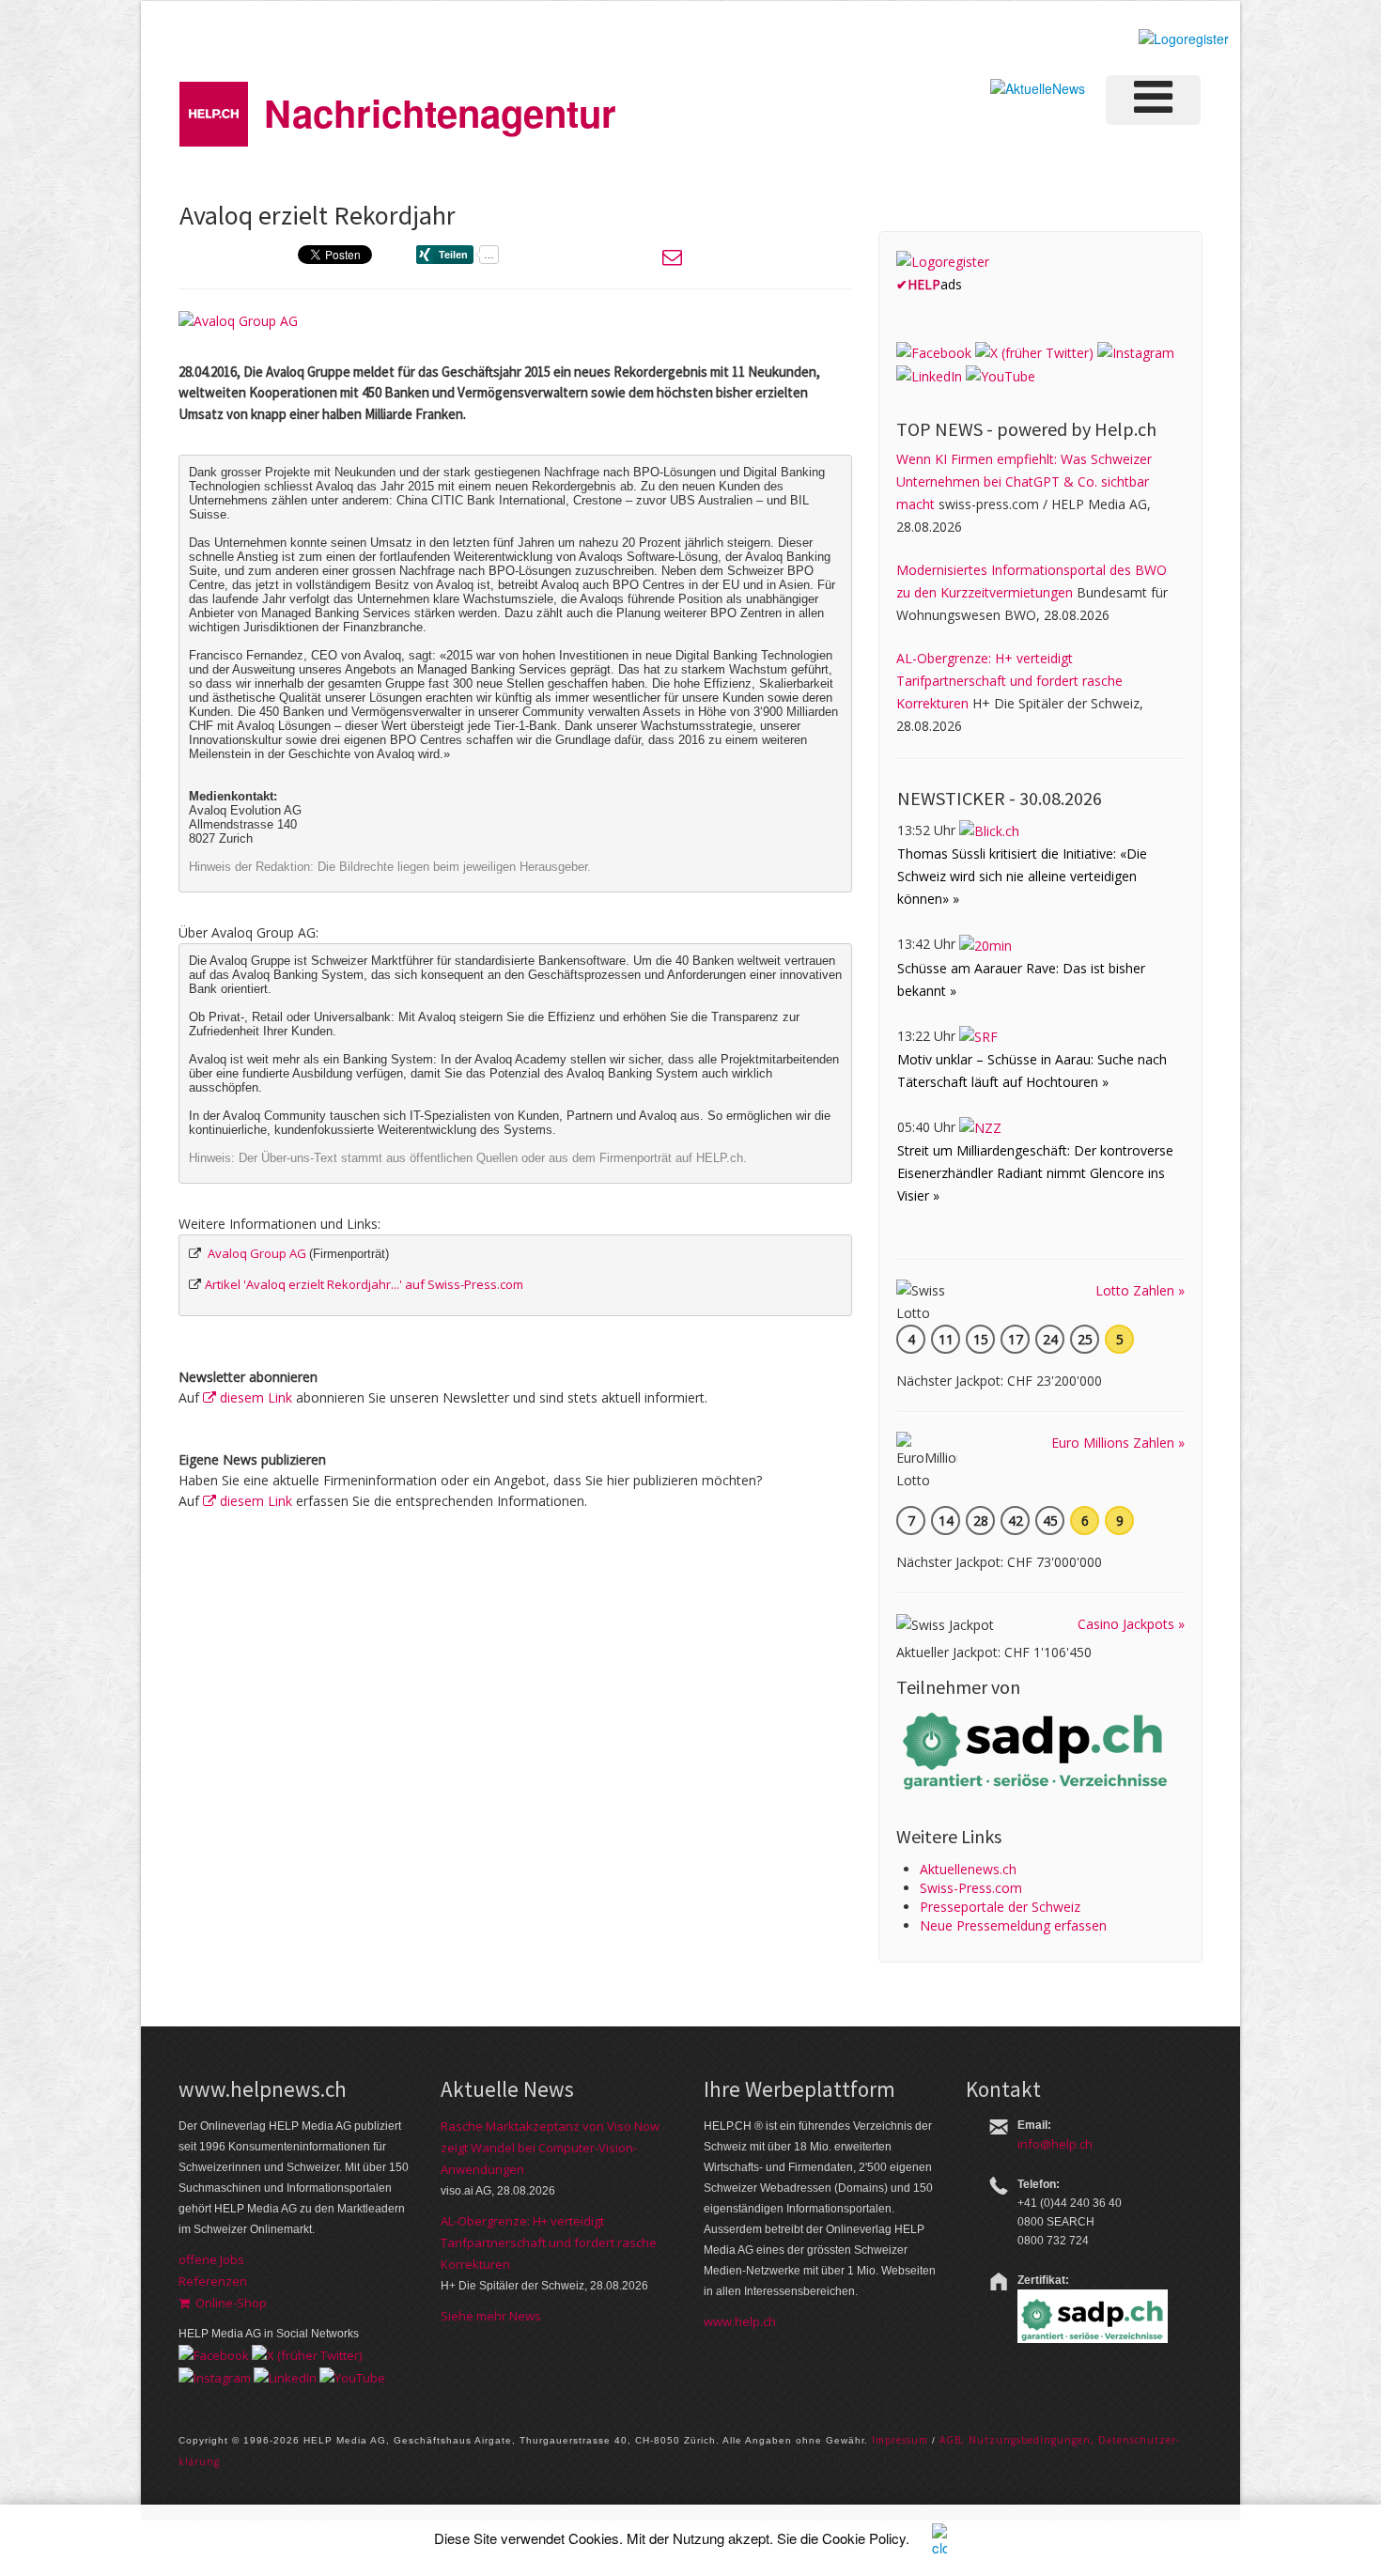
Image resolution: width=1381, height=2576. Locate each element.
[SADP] (1037, 1749)
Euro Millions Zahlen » (1118, 1443)
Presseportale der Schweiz (1000, 1907)
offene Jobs (211, 2259)
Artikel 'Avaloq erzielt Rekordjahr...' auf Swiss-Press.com (364, 1284)
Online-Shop (228, 2303)
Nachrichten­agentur (440, 112)
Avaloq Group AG (257, 1253)
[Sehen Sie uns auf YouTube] (1001, 375)
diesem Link (254, 1397)
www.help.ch (740, 2321)
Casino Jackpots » (1131, 1624)
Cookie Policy (864, 2538)
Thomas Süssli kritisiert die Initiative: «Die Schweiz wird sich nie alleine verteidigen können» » (1022, 876)
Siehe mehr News (491, 2316)
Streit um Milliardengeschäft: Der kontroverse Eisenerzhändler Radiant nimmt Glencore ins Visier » (1035, 1173)
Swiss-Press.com (971, 1888)
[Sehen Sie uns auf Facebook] (934, 352)
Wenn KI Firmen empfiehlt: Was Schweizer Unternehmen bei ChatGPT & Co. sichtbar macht (1024, 481)
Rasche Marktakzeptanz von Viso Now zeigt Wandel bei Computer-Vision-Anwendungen (550, 2148)
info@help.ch (1055, 2144)
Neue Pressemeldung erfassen (1013, 1925)
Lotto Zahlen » (1140, 1290)
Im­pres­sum (900, 2440)
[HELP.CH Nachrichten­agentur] (214, 108)
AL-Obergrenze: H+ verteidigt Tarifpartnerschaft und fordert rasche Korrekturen (1009, 681)
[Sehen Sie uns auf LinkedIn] (929, 375)
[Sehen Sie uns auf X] (1034, 352)
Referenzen (213, 2281)
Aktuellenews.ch (968, 1869)
